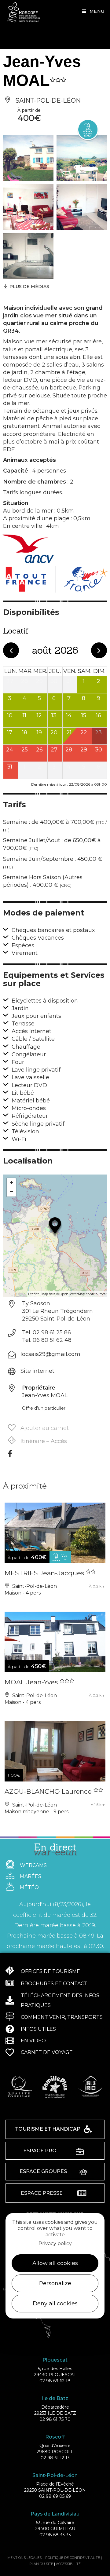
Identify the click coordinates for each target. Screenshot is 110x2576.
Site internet (37, 1371)
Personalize (55, 2283)
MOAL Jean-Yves (32, 1682)
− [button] (11, 1192)
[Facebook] (10, 1456)
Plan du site (41, 2564)
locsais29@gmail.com (50, 1354)
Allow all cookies (55, 2263)
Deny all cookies (55, 2304)
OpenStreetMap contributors (82, 1294)
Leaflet (33, 1294)
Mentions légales (24, 2558)
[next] (99, 650)
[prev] (11, 650)
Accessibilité (68, 2564)
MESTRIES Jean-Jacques (45, 1573)
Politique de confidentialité (73, 2558)
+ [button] (11, 1183)
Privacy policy (55, 2243)
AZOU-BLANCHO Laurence (49, 1791)
